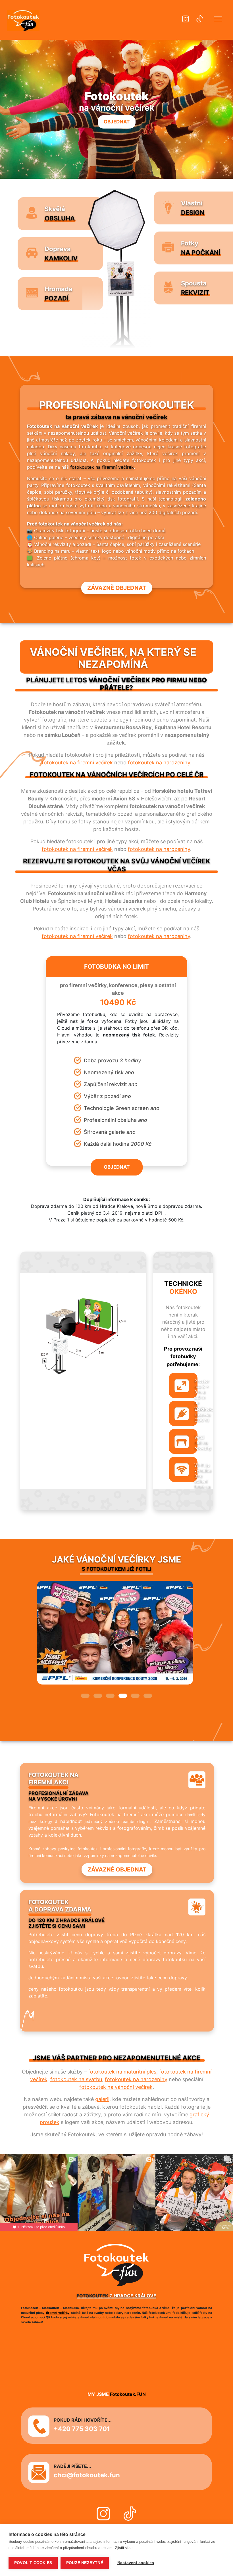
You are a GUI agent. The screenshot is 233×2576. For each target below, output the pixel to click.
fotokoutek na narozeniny (159, 763)
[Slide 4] (123, 1696)
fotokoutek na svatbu (76, 2079)
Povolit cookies (33, 2563)
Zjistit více (124, 2548)
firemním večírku (34, 2313)
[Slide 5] (135, 1696)
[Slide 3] (110, 1696)
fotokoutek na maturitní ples (122, 2072)
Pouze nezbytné (85, 2563)
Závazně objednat (117, 588)
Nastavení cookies (136, 2563)
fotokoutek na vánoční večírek (116, 2087)
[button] (218, 20)
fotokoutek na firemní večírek (102, 467)
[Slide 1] (85, 1696)
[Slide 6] (148, 1696)
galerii (102, 2099)
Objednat (117, 122)
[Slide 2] (98, 1696)
